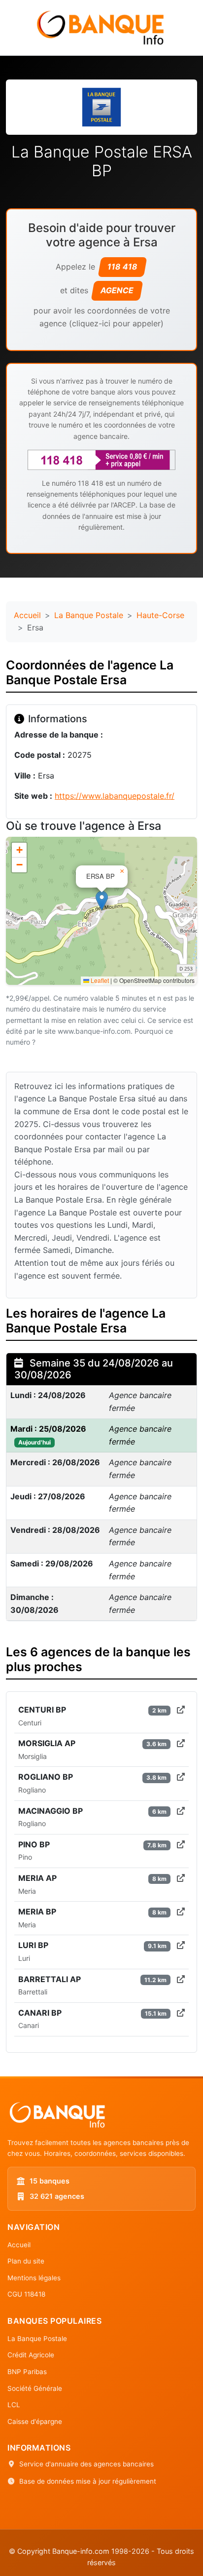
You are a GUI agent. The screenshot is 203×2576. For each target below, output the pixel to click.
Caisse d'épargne (35, 2421)
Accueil (27, 615)
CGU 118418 (26, 2294)
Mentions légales (34, 2278)
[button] (102, 901)
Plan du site (26, 2261)
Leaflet (99, 980)
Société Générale (35, 2388)
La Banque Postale (89, 615)
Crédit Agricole (31, 2355)
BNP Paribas (27, 2372)
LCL (14, 2405)
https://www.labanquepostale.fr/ (115, 796)
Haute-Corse (160, 615)
